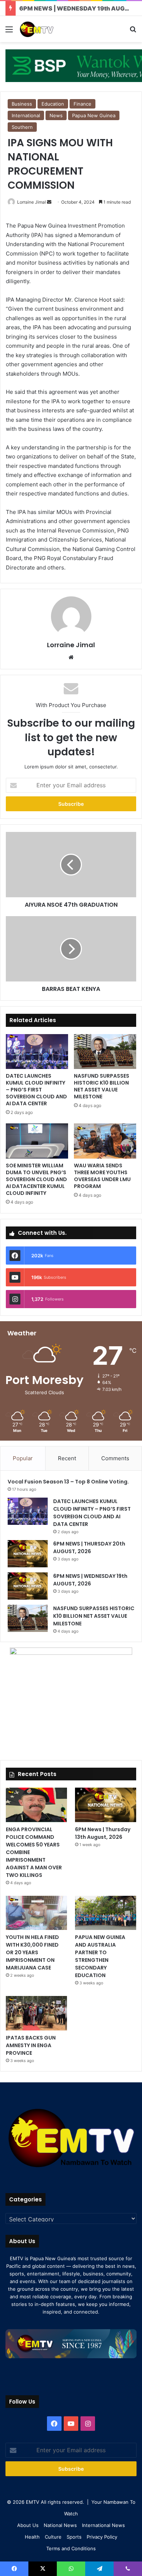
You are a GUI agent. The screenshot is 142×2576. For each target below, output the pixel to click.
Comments (115, 1458)
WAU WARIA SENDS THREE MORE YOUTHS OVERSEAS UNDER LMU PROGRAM (102, 1176)
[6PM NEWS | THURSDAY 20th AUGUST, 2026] (28, 1554)
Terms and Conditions (71, 2548)
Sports (74, 2537)
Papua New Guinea (94, 115)
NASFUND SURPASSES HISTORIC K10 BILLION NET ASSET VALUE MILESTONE (102, 1086)
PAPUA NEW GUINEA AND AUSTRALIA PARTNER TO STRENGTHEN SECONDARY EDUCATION (100, 1956)
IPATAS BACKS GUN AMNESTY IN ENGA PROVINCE (31, 2045)
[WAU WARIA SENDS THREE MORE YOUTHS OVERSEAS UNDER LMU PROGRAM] (105, 1141)
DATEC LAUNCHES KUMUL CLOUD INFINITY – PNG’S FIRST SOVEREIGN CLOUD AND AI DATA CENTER (36, 1090)
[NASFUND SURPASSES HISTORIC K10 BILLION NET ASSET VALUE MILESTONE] (105, 1052)
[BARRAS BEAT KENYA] (71, 949)
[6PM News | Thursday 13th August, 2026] (106, 1805)
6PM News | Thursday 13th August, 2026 (103, 1833)
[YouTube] (71, 2424)
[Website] (71, 657)
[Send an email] (49, 202)
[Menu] (9, 32)
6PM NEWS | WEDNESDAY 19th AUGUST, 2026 (90, 1580)
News (56, 115)
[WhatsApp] (71, 2569)
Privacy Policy (102, 2537)
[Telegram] (99, 2569)
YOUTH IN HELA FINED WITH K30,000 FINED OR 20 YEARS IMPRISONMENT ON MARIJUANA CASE (32, 1952)
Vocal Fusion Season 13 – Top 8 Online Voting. (68, 1482)
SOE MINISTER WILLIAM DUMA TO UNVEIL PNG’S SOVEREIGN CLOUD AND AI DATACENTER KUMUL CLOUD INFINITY (36, 1179)
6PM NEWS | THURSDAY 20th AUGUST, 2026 (89, 1548)
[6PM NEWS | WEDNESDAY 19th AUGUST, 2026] (28, 1586)
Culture (53, 2537)
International (26, 115)
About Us (28, 2525)
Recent (67, 1458)
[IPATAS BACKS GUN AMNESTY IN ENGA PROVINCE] (36, 2013)
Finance (82, 104)
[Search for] (133, 32)
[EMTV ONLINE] (47, 29)
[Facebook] (54, 2424)
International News (103, 2525)
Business (22, 104)
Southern (22, 127)
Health (32, 2537)
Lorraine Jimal (31, 202)
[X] (43, 2569)
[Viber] (128, 2569)
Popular (23, 1458)
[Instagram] (88, 2424)
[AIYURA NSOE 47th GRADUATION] (71, 865)
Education (53, 104)
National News (60, 2525)
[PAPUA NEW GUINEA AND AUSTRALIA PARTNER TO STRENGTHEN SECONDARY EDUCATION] (106, 1913)
